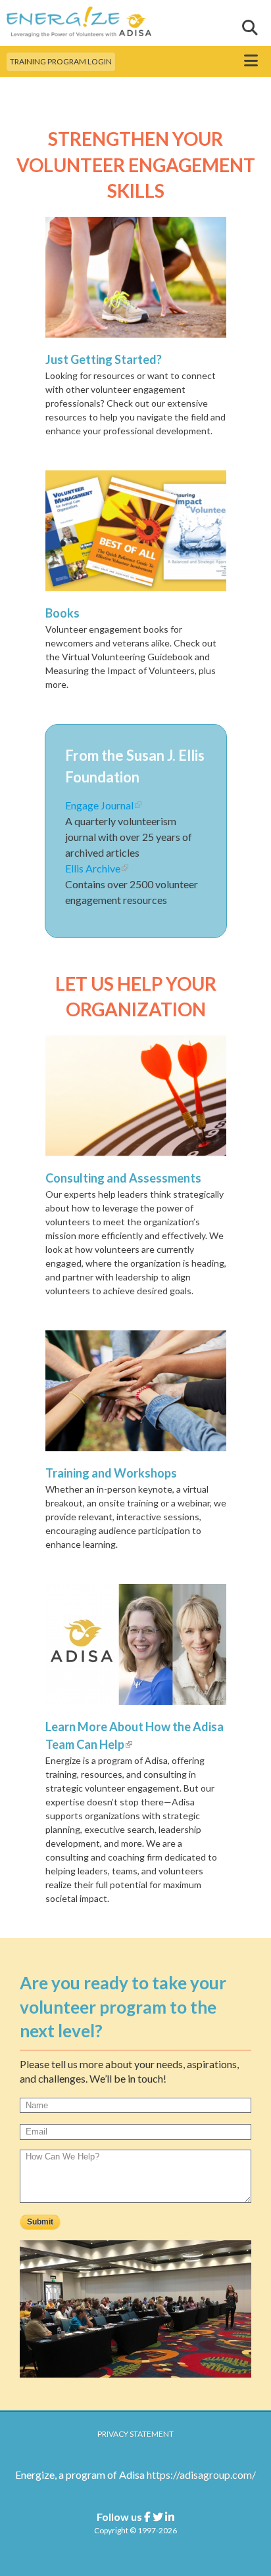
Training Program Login (61, 61)
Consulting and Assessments (123, 1178)
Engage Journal (103, 805)
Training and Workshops (111, 1473)
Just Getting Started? (104, 359)
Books (62, 613)
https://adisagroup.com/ (201, 2474)
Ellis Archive (97, 868)
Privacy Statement (135, 2434)
